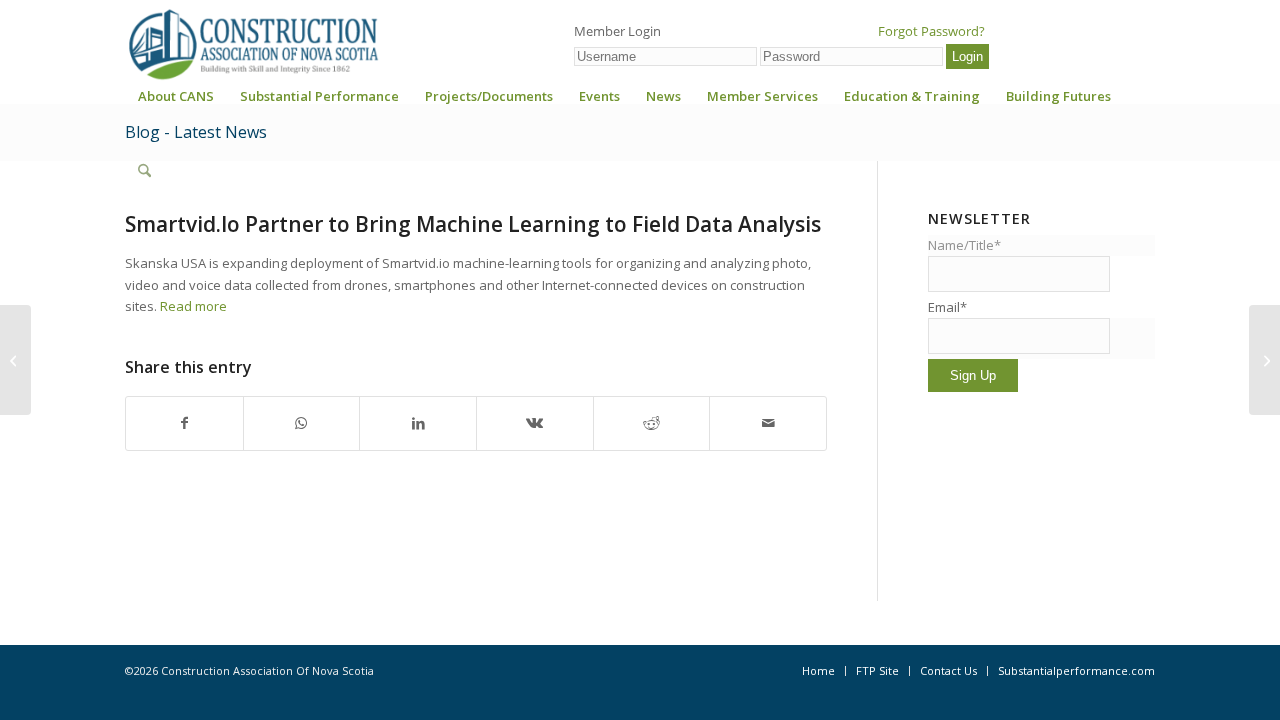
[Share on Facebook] (184, 423)
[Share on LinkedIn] (418, 423)
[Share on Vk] (535, 423)
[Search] (144, 171)
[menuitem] (176, 102)
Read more (193, 306)
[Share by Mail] (768, 423)
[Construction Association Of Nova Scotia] (252, 44)
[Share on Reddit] (652, 423)
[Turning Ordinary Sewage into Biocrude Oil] (15, 360)
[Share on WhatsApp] (302, 423)
